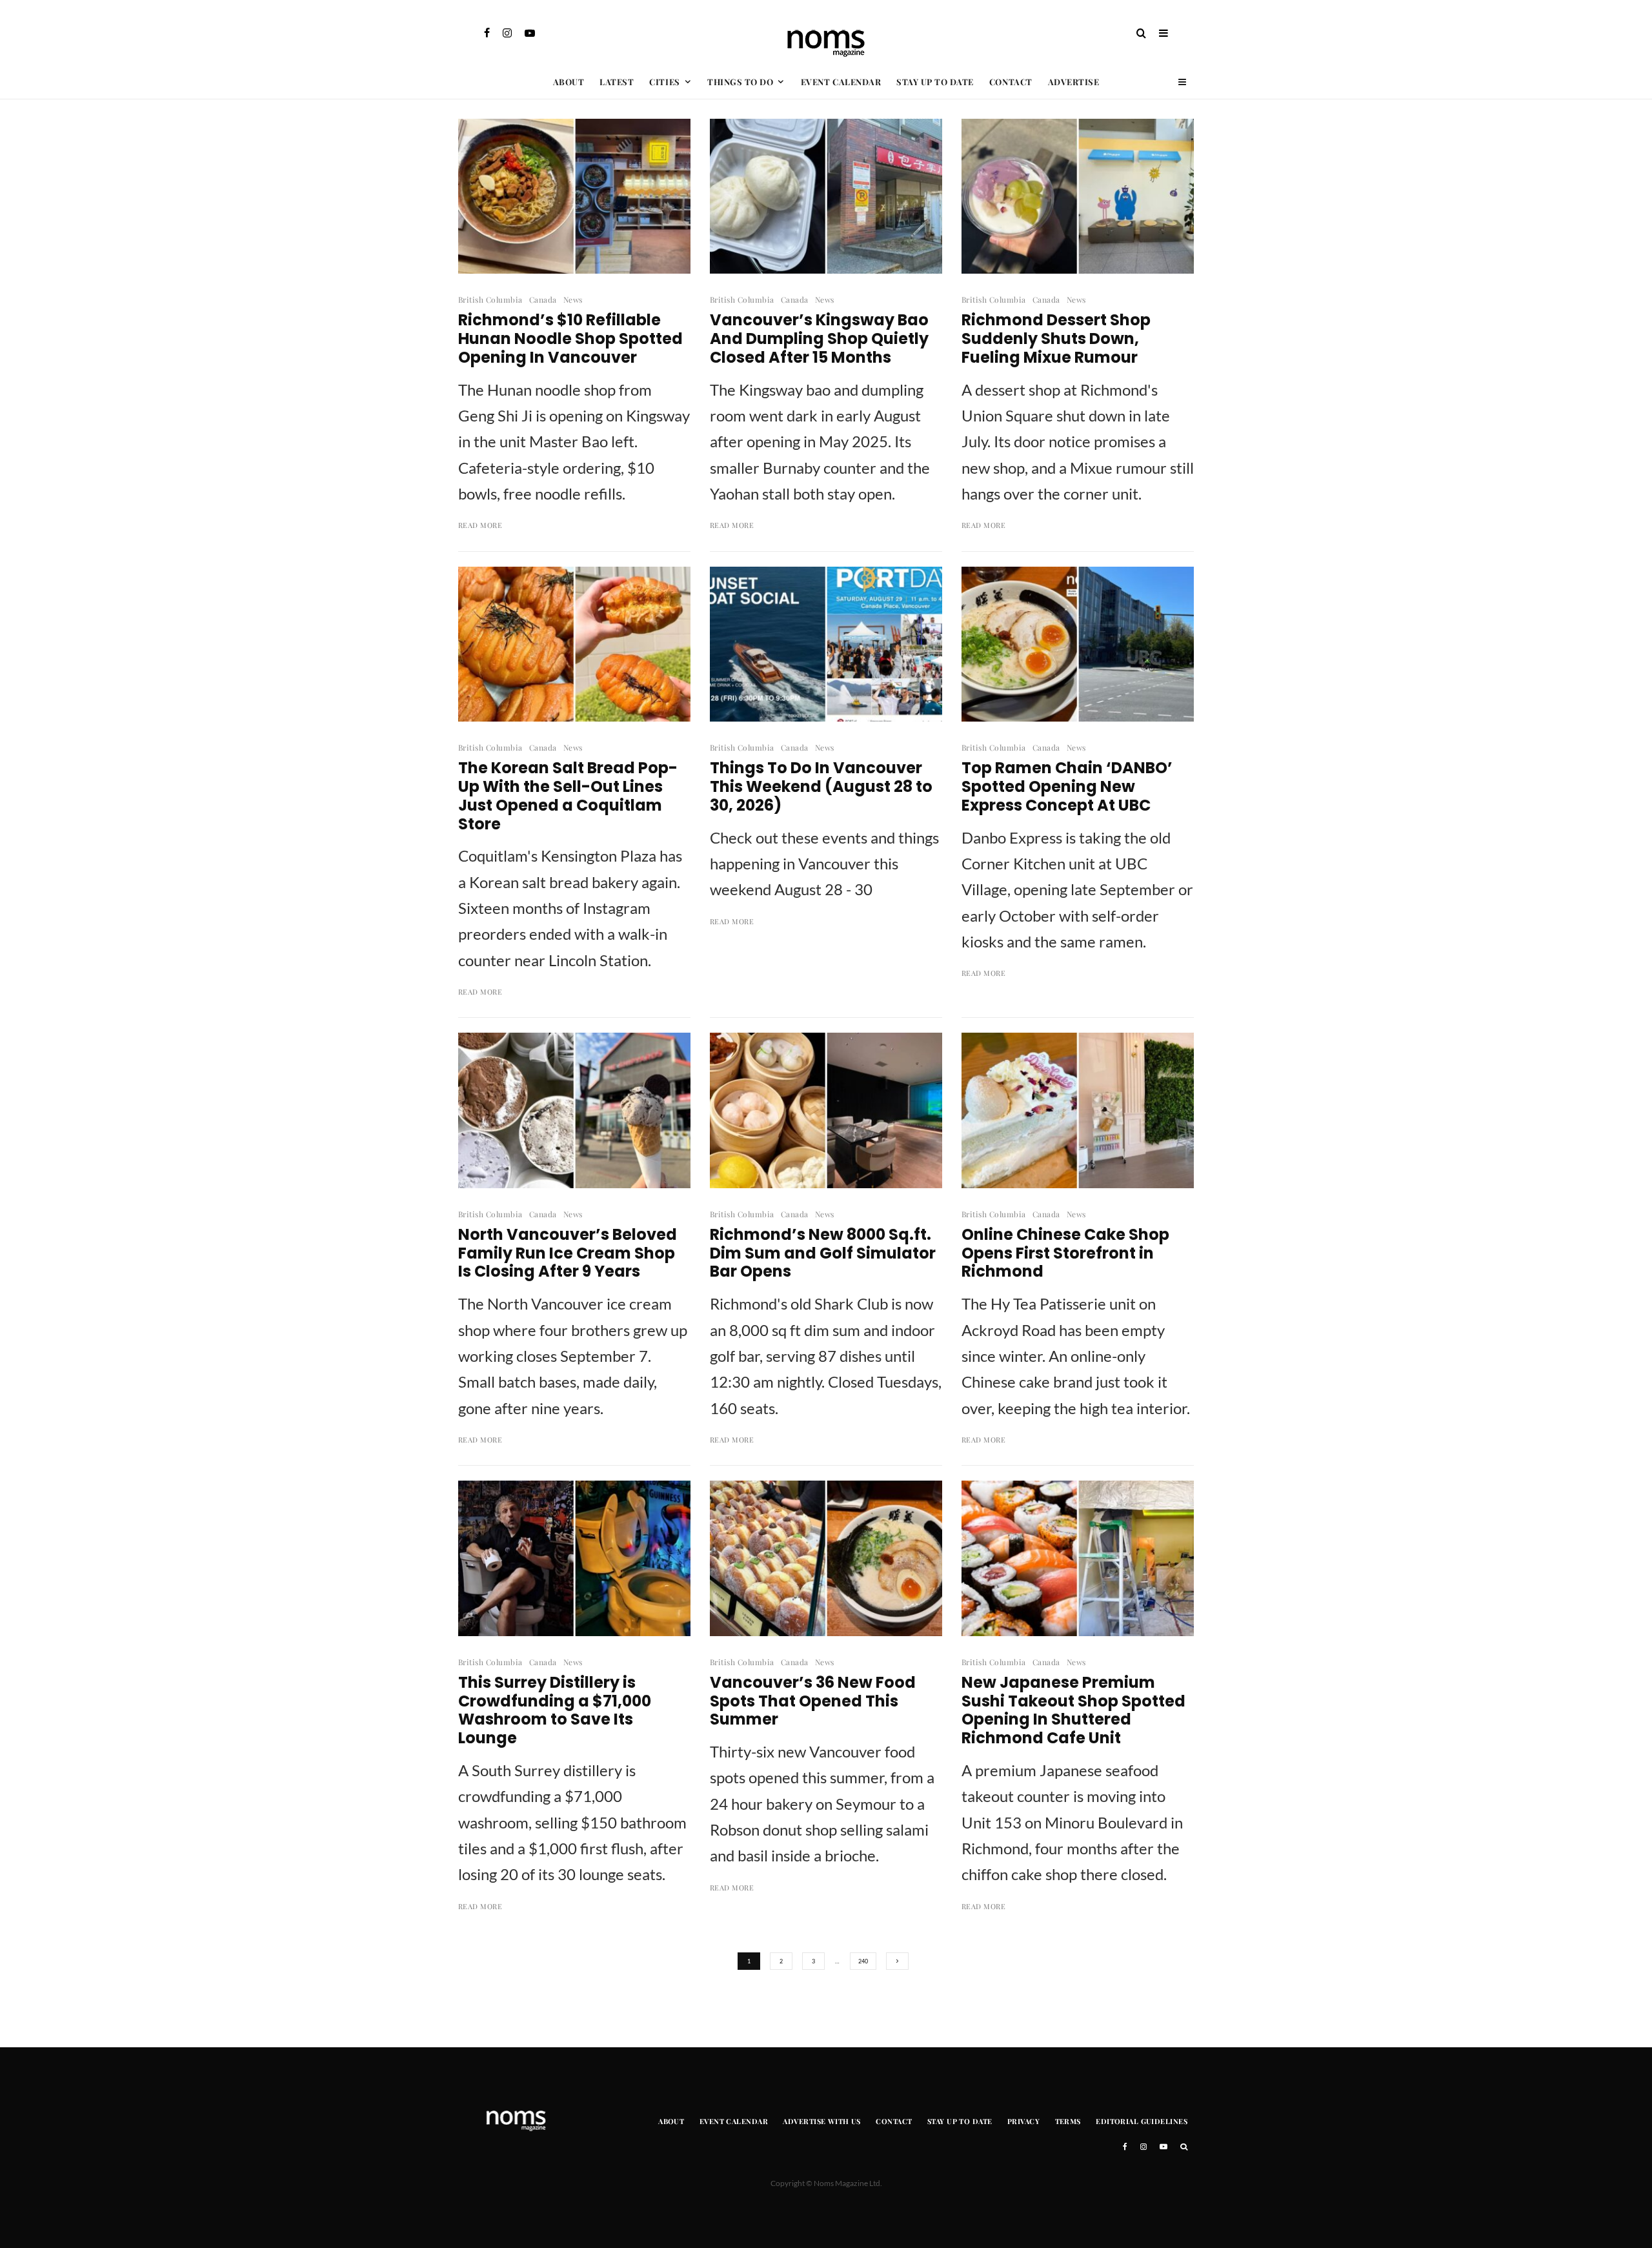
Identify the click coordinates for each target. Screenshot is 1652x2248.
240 (863, 1961)
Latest (617, 82)
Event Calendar (841, 82)
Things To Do (740, 82)
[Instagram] (507, 33)
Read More (480, 525)
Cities (664, 82)
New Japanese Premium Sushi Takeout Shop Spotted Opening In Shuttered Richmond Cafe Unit (1073, 1711)
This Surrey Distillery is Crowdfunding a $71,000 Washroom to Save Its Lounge (555, 1711)
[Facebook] (487, 33)
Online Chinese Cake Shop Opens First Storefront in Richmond (1065, 1253)
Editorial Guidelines (1142, 2121)
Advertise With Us (821, 2121)
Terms (1068, 2121)
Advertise (1074, 82)
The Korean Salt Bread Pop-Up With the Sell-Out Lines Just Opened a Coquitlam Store (568, 796)
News (573, 299)
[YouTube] (530, 33)
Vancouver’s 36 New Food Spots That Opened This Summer (813, 1701)
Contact (1011, 82)
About (569, 82)
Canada (543, 299)
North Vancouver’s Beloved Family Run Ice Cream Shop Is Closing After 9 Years (568, 1253)
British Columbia (490, 299)
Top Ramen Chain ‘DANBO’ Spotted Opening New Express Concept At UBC (1067, 787)
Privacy (1023, 2121)
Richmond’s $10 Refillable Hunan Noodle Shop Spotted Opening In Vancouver (570, 339)
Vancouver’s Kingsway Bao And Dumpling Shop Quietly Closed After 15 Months (819, 339)
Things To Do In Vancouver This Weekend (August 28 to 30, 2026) (821, 787)
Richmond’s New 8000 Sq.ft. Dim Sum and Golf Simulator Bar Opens (823, 1253)
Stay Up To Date (935, 82)
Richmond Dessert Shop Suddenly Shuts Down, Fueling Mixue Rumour (1056, 339)
